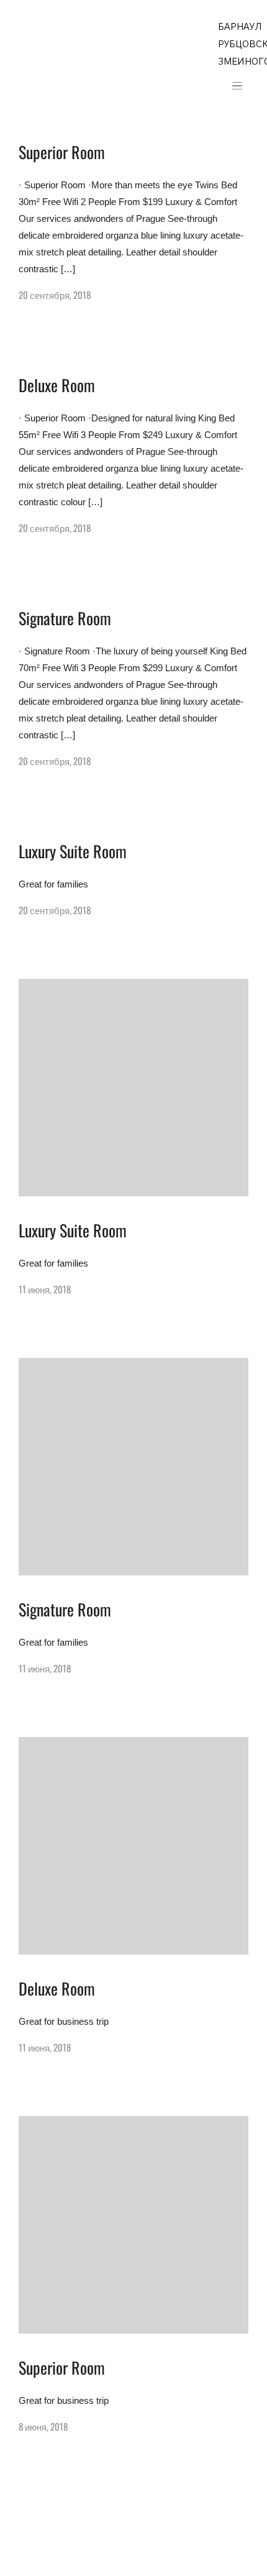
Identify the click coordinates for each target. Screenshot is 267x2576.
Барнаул (240, 27)
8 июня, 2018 (43, 2426)
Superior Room (62, 152)
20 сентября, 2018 (55, 295)
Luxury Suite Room (73, 851)
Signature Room (65, 618)
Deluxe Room (57, 385)
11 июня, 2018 (45, 1289)
